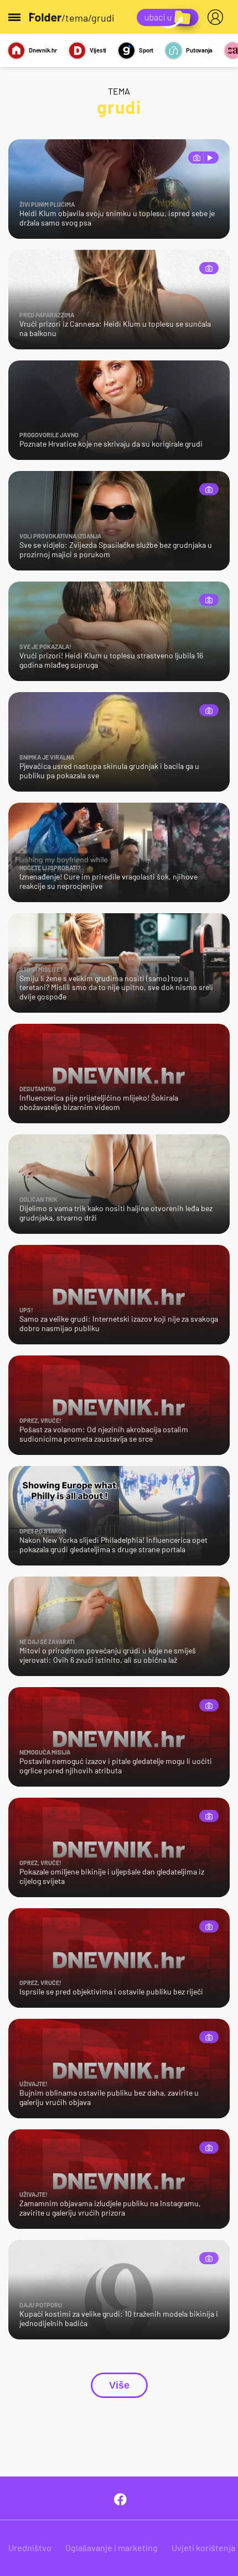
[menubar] (218, 17)
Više (119, 2385)
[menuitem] (218, 17)
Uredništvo (30, 2548)
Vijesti (98, 50)
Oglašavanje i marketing (112, 2548)
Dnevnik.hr (43, 50)
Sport (146, 50)
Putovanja (199, 50)
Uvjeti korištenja (203, 2548)
